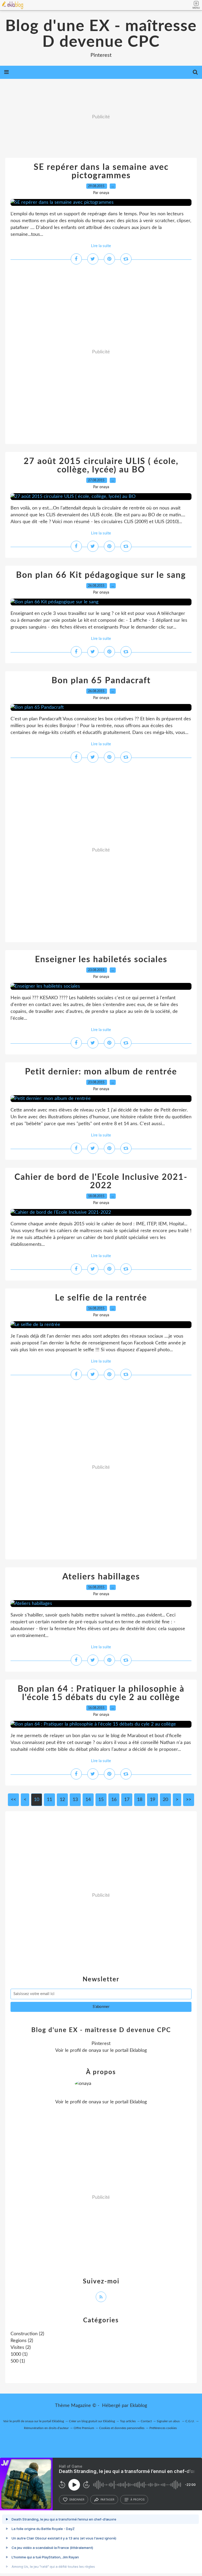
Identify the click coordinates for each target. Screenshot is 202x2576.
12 (62, 1800)
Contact (146, 2421)
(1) (19, 2354)
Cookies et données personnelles (122, 2428)
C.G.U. (190, 2421)
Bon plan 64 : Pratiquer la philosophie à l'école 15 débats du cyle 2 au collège (101, 1693)
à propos (137, 2500)
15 (101, 1800)
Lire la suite (101, 246)
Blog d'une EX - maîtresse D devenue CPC (101, 34)
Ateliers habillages (101, 1577)
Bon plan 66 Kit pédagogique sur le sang (101, 575)
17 (127, 1800)
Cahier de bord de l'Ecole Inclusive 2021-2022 (101, 1181)
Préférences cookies (163, 2428)
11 (49, 1800)
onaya (95, 2050)
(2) (27, 2334)
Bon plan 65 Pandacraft (101, 681)
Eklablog (138, 2406)
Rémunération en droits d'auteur (46, 2428)
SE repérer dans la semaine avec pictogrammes (101, 171)
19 (153, 1800)
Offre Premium (84, 2428)
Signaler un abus (169, 2421)
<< (13, 1800)
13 (75, 1800)
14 (88, 1800)
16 (114, 1800)
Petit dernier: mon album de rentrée (101, 1072)
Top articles (128, 2421)
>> (189, 1800)
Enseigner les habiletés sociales (101, 960)
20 (165, 1800)
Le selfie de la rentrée (101, 1298)
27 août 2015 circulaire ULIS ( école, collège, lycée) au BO (101, 466)
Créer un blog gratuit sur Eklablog (92, 2421)
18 (140, 1800)
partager (107, 2500)
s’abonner (77, 2500)
